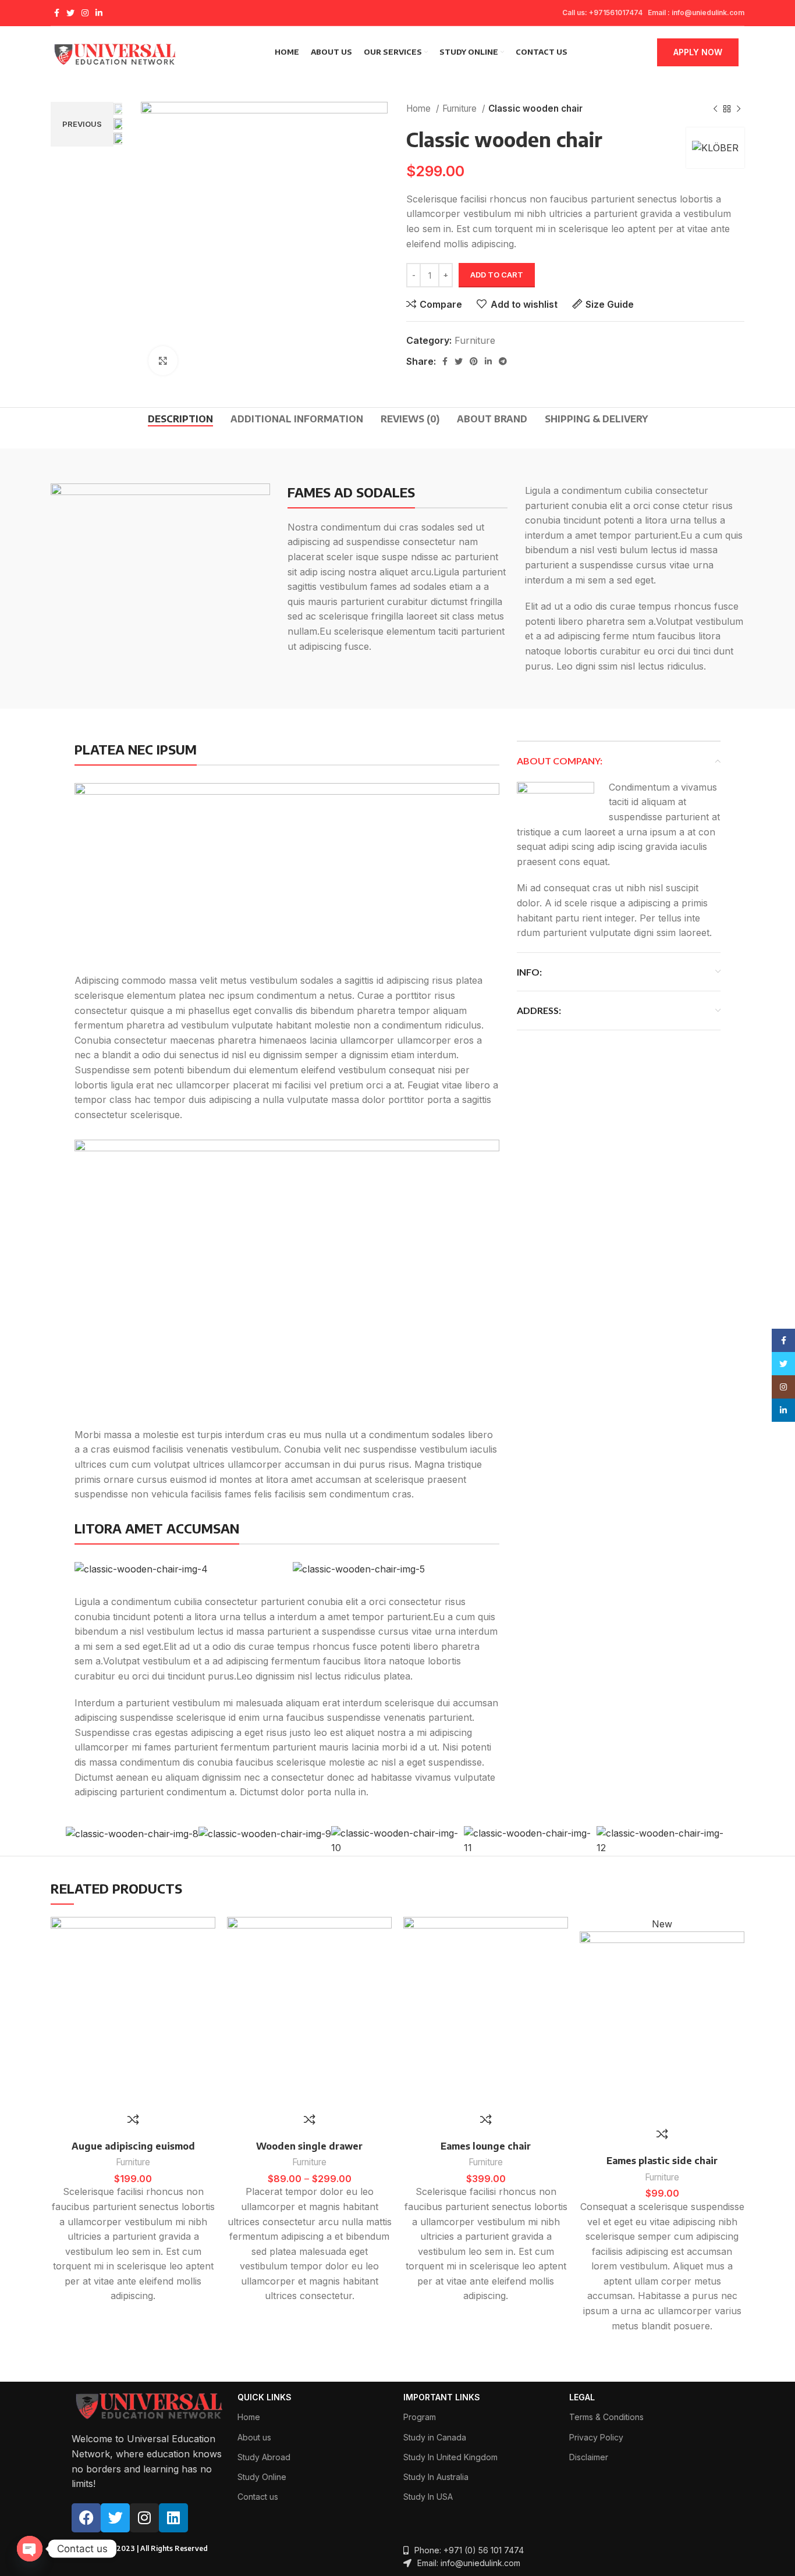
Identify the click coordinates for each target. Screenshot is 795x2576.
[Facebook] (86, 2518)
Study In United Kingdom (450, 2457)
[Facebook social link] (57, 13)
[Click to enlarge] (163, 361)
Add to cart (497, 275)
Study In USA (428, 2497)
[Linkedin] (173, 2518)
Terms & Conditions (606, 2417)
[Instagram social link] (85, 13)
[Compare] (133, 2119)
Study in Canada (435, 2437)
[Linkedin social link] (99, 13)
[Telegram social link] (503, 361)
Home (420, 108)
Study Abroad (264, 2457)
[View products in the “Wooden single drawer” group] (389, 1962)
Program (420, 2417)
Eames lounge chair (486, 2146)
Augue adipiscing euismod (133, 2146)
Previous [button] (82, 124)
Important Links (442, 2397)
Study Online (262, 2477)
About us (254, 2437)
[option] (119, 109)
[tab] (180, 419)
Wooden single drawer (309, 2146)
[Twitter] (115, 2518)
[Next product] (739, 109)
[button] (212, 1962)
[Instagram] (144, 2518)
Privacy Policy (596, 2437)
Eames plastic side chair (662, 2161)
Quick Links (265, 2397)
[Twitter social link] (70, 13)
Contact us (258, 2497)
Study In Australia (436, 2477)
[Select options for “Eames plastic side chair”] (741, 1962)
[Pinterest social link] (474, 361)
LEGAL (582, 2397)
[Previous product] (715, 109)
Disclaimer (589, 2457)
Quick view (212, 1988)
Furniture (461, 108)
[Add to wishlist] (212, 1936)
